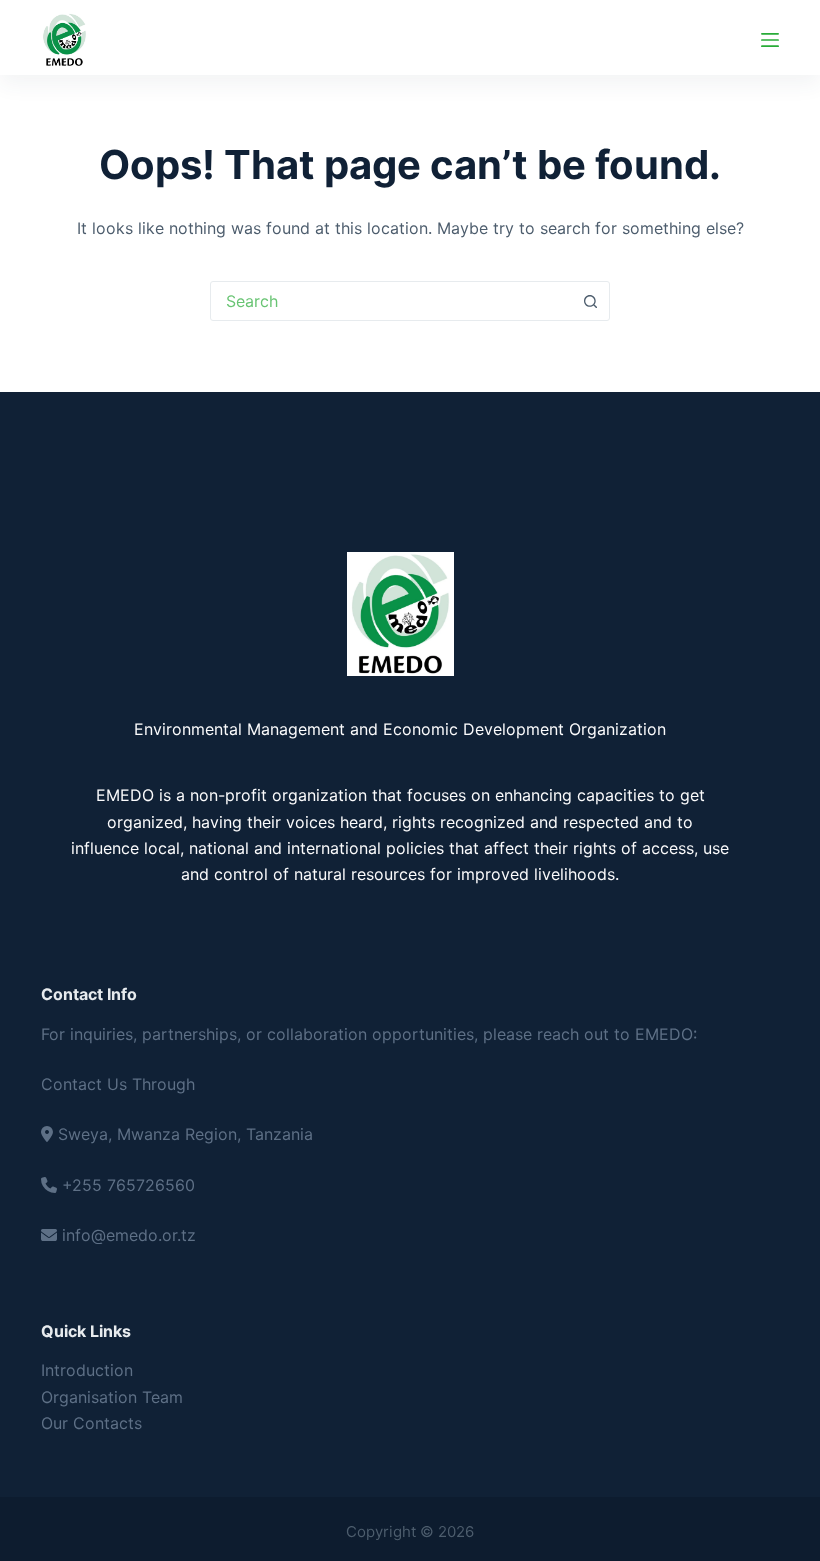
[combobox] (391, 301)
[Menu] (770, 40)
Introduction (87, 1370)
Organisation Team (112, 1397)
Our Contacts (91, 1423)
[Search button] (590, 301)
